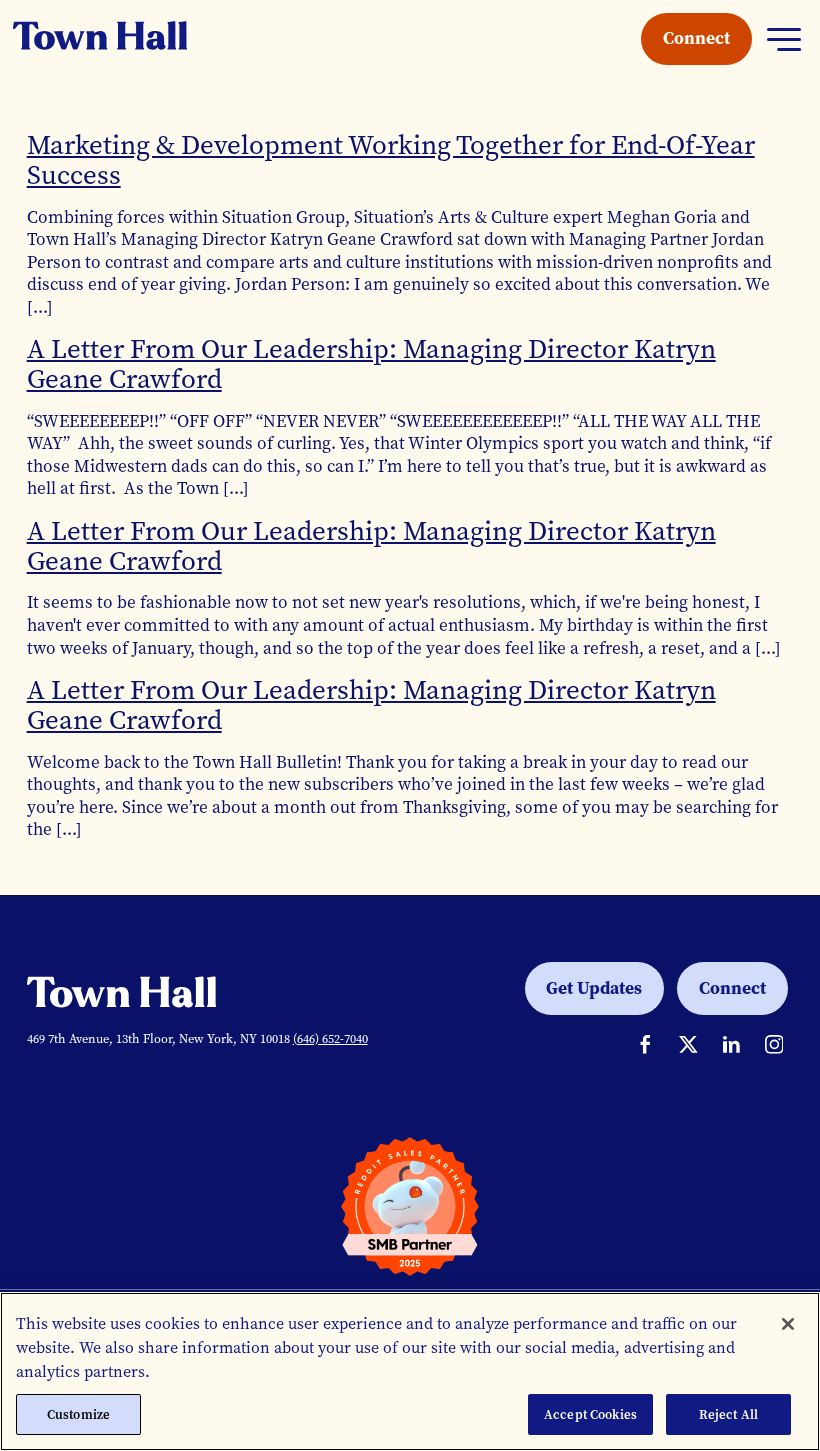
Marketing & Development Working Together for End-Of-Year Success (391, 160)
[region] (410, 1371)
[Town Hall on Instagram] (774, 1044)
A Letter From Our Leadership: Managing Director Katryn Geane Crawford (371, 364)
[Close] (788, 1324)
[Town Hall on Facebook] (645, 1044)
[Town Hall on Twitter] (688, 1044)
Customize (78, 1414)
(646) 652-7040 (330, 1038)
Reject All (728, 1414)
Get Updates (594, 988)
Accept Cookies (590, 1414)
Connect (696, 38)
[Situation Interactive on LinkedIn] (731, 1044)
